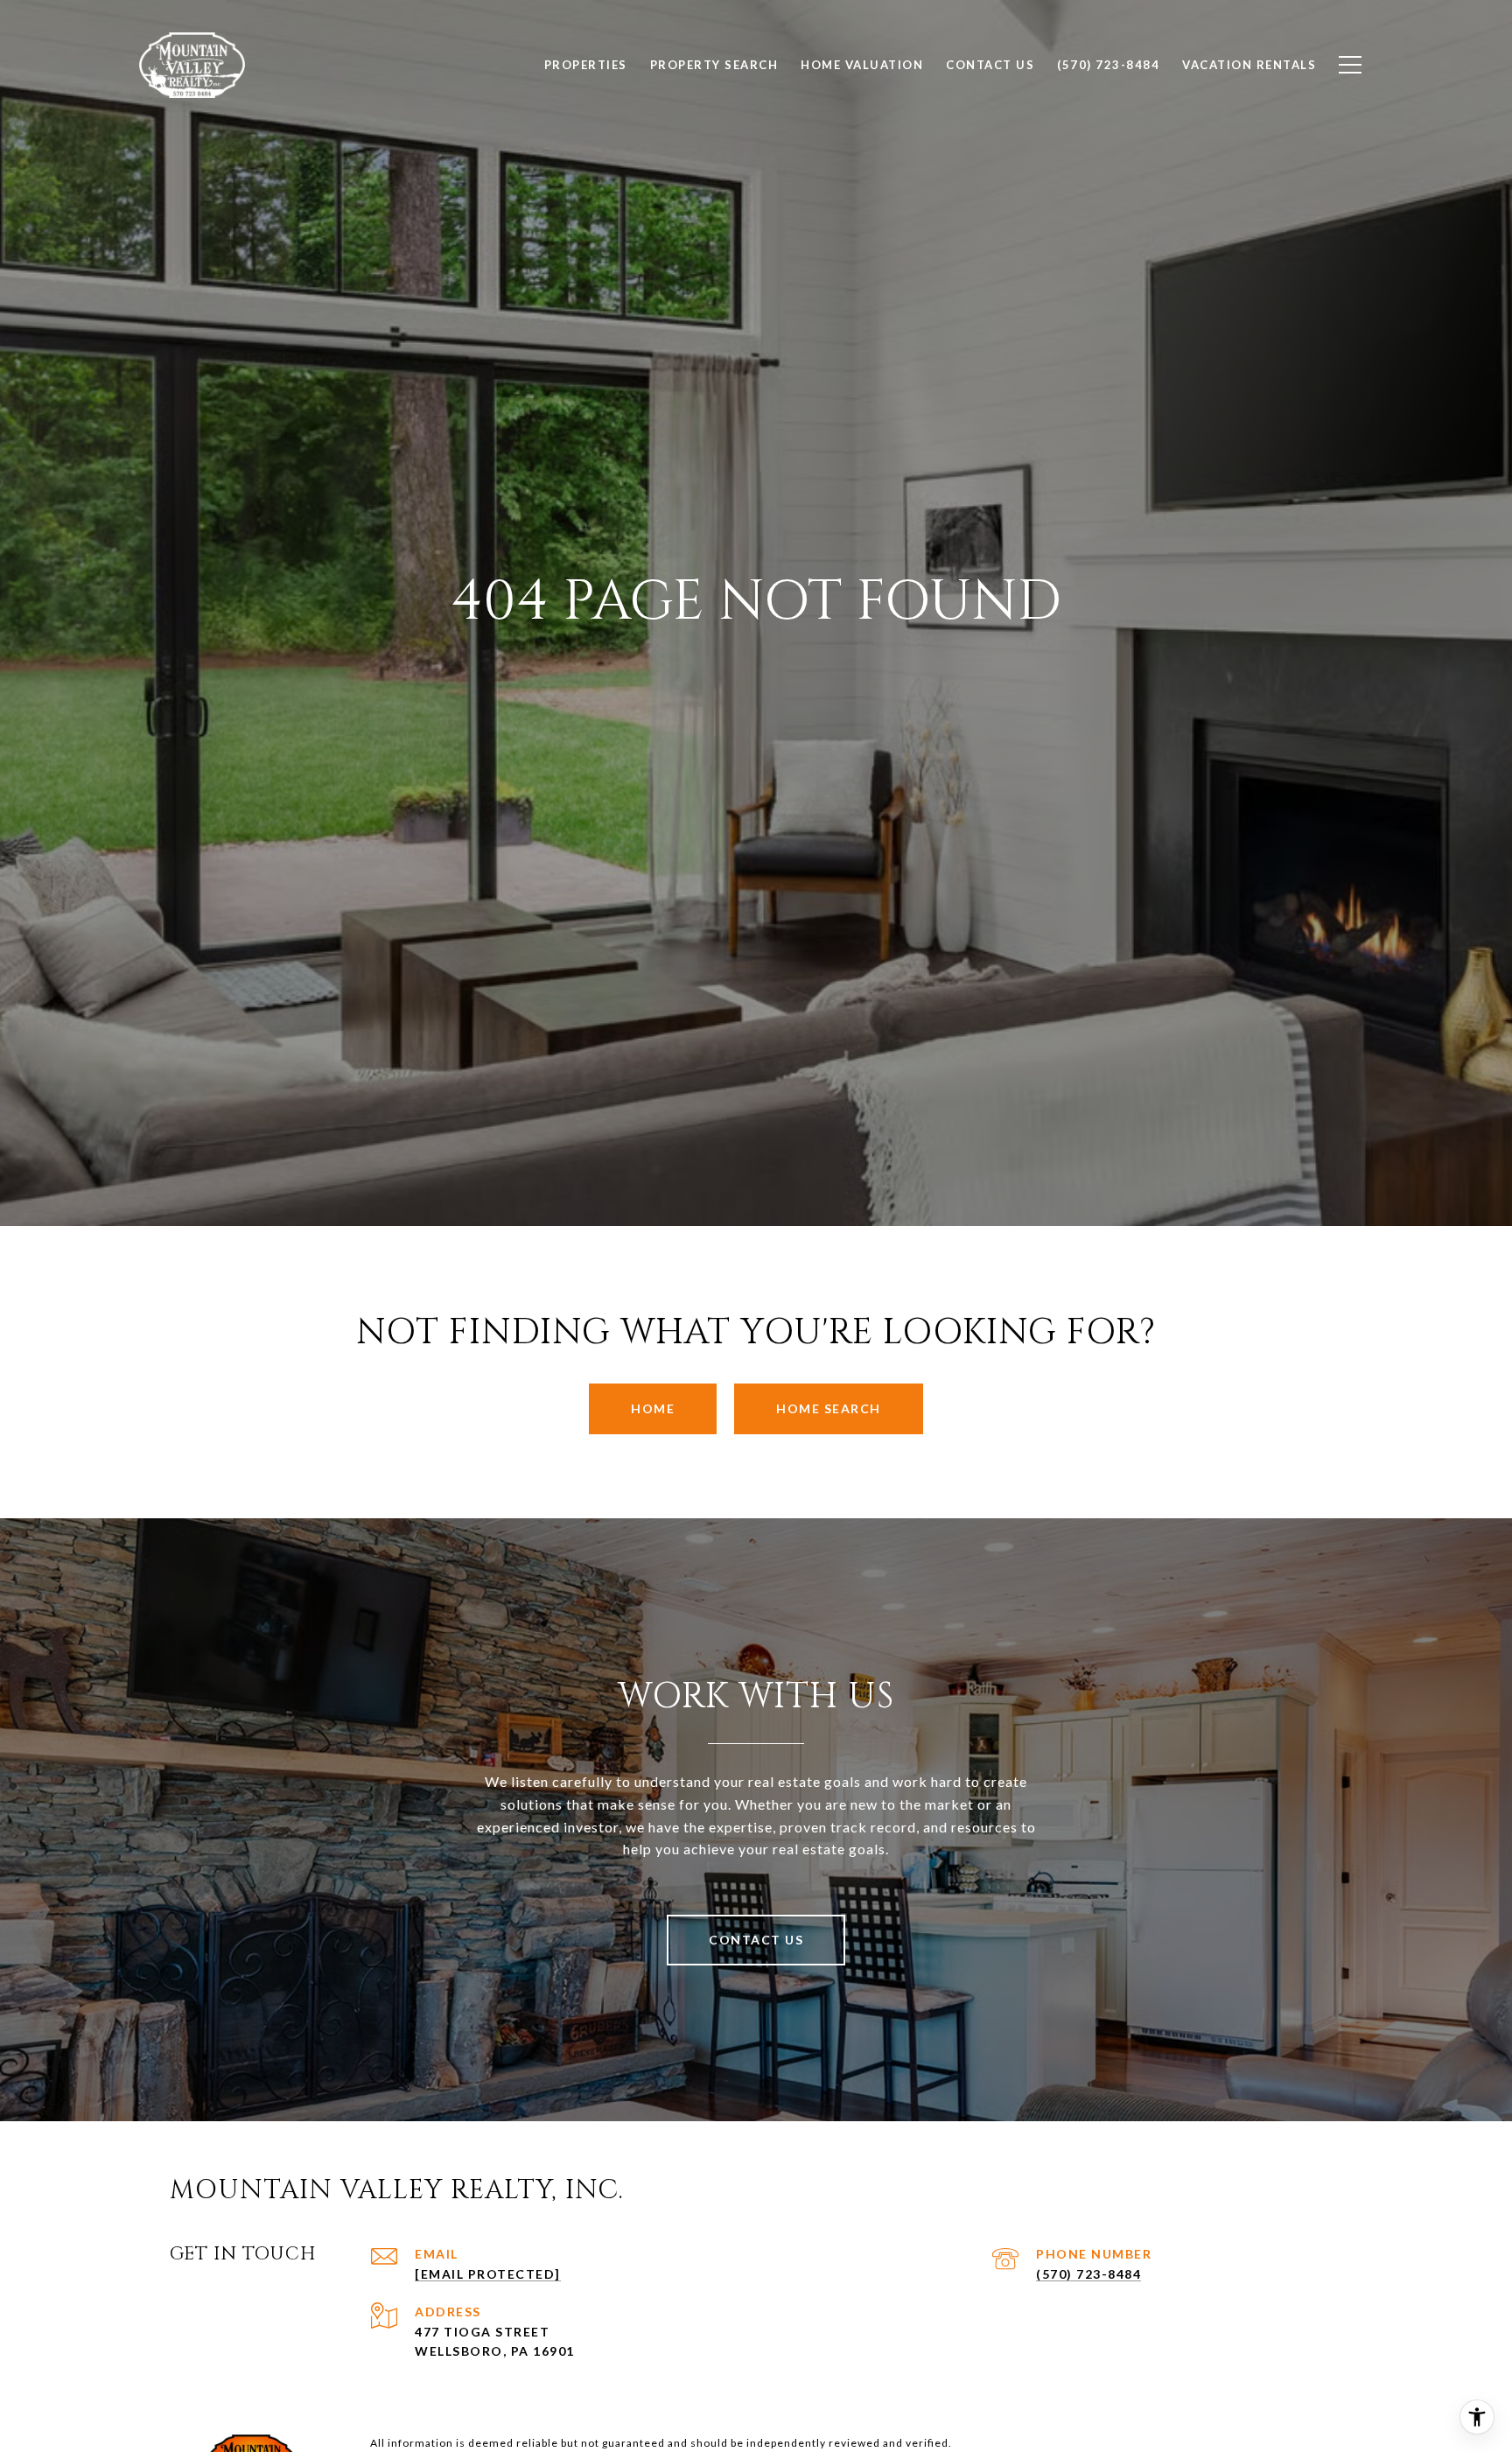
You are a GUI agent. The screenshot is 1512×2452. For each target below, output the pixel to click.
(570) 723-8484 (1088, 2274)
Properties (586, 65)
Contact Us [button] (756, 1940)
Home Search (829, 1408)
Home (653, 1408)
